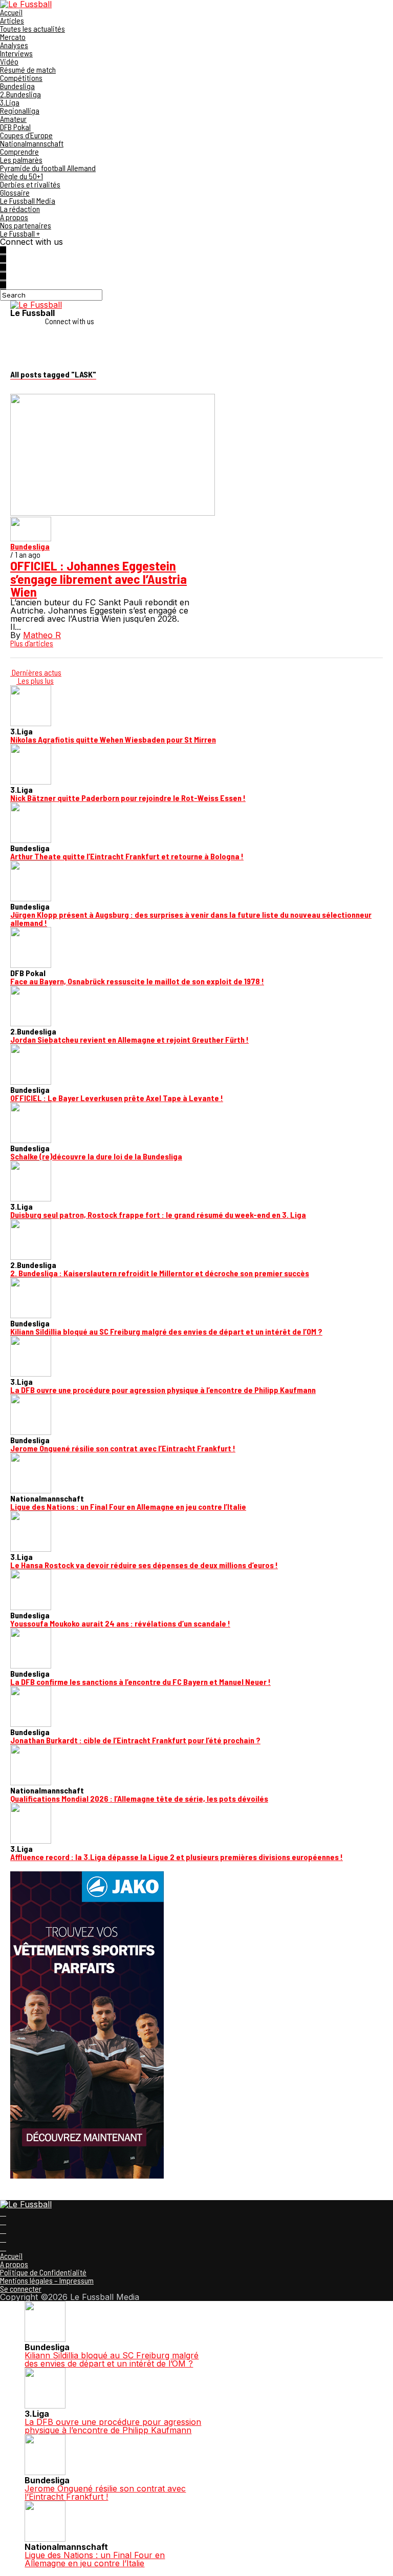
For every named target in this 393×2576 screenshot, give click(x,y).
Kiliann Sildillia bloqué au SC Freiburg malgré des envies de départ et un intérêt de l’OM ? (166, 1331)
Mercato (13, 37)
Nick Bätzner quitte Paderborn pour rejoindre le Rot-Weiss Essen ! (128, 798)
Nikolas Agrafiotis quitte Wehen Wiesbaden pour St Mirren (113, 739)
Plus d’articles (32, 643)
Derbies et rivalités (30, 184)
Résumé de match (28, 69)
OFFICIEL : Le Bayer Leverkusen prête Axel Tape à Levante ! (117, 1098)
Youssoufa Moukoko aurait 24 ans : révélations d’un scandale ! (120, 1623)
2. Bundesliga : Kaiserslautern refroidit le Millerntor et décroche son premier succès (160, 1273)
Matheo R (42, 635)
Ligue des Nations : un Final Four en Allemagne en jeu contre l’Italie (128, 1506)
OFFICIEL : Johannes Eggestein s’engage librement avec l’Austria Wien (99, 578)
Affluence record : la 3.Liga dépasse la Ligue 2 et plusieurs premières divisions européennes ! (177, 1857)
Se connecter (21, 2288)
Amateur (13, 119)
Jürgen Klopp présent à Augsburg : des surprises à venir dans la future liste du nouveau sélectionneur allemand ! (191, 919)
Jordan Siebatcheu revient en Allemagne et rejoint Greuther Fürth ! (129, 1039)
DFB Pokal (15, 127)
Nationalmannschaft (32, 143)
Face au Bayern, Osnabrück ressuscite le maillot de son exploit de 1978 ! (137, 981)
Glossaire (15, 192)
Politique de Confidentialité (43, 2272)
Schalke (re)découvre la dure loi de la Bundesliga (96, 1156)
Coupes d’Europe (26, 135)
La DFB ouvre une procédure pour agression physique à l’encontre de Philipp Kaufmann (163, 1390)
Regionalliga (20, 110)
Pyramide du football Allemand (48, 168)
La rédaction (20, 209)
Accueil (11, 12)
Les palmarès (21, 160)
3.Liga (10, 102)
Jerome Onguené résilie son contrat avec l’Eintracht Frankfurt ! (123, 1448)
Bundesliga (17, 86)
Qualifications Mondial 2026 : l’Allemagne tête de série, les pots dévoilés (139, 1798)
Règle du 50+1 (21, 176)
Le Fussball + (20, 233)
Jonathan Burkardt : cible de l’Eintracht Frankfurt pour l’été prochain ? (135, 1740)
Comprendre (19, 151)
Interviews (16, 53)
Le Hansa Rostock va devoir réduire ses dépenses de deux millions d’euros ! (144, 1565)
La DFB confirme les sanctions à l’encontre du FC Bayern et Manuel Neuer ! (140, 1682)
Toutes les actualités (32, 28)
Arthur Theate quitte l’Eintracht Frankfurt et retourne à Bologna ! (127, 856)
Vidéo (9, 61)
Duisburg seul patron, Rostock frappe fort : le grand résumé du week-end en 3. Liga (158, 1215)
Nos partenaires (26, 225)
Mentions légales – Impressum (47, 2280)
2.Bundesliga (20, 94)
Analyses (14, 45)
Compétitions (21, 78)
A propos (14, 217)
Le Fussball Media (28, 200)
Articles (12, 20)
